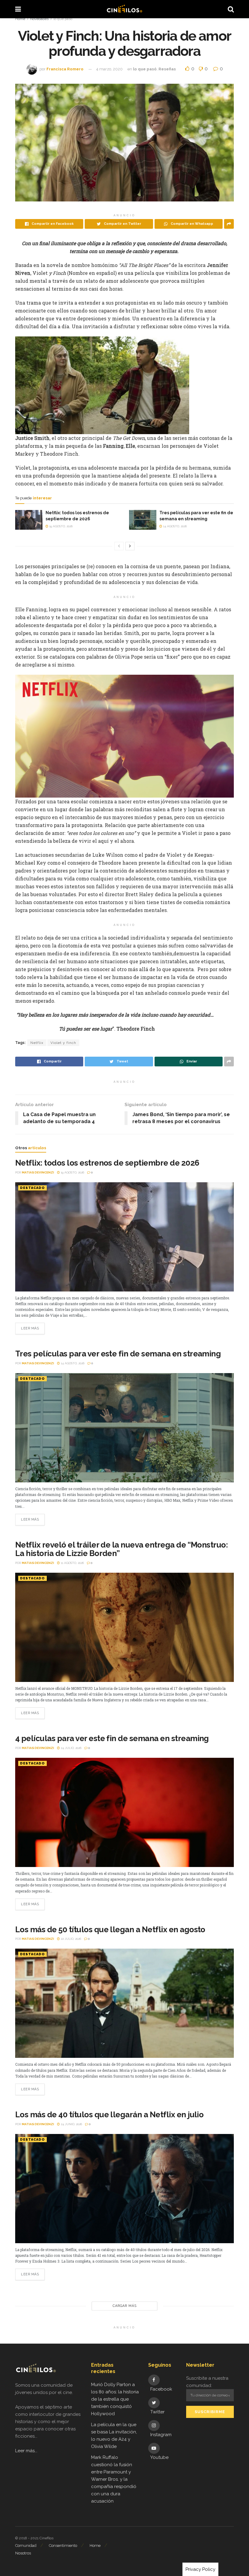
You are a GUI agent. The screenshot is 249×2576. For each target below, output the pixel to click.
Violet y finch (63, 1043)
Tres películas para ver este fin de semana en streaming (118, 1354)
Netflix (37, 1043)
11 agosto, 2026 (72, 1563)
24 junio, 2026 (71, 2124)
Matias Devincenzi (38, 1172)
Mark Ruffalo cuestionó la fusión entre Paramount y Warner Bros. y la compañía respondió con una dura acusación (114, 2479)
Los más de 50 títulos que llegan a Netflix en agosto (110, 1929)
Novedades (39, 19)
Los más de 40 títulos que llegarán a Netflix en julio (109, 2115)
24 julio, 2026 (71, 1748)
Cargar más (125, 2306)
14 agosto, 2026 (174, 526)
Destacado (32, 1188)
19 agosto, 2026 (60, 526)
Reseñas (167, 69)
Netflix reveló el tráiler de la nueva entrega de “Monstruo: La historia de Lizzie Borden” (121, 1549)
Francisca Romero (65, 69)
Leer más (30, 1328)
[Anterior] (119, 546)
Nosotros (23, 2553)
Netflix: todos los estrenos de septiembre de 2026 (107, 1163)
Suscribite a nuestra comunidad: (207, 2382)
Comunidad (26, 2546)
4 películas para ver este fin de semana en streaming (112, 1738)
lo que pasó (63, 19)
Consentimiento (63, 2546)
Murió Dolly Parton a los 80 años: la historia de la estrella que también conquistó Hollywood (115, 2399)
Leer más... (26, 2451)
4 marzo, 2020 (109, 69)
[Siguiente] (130, 546)
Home (20, 19)
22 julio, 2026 (70, 1939)
